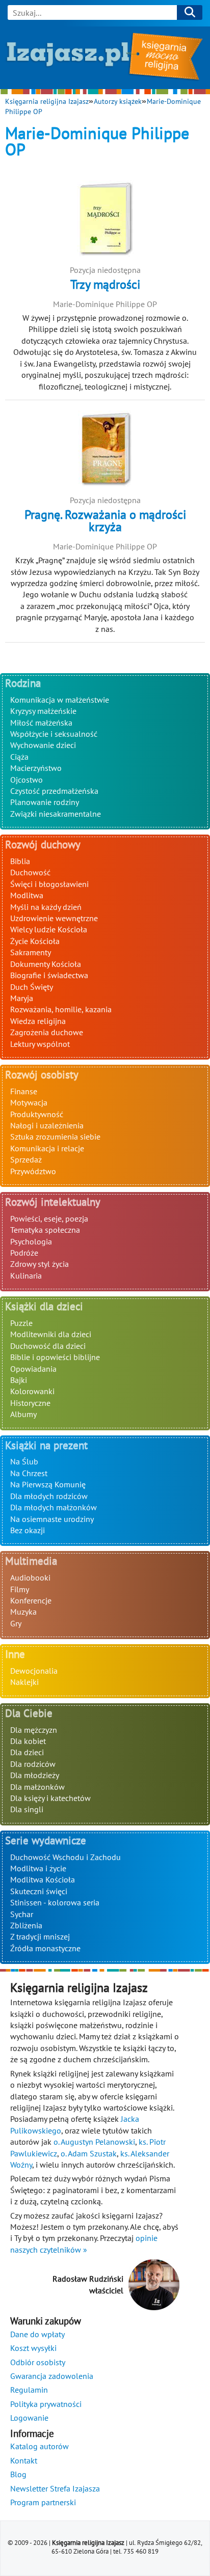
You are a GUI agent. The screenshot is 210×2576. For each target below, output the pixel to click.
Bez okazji (28, 1530)
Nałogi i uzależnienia (47, 1125)
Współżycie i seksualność (54, 734)
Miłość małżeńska (41, 723)
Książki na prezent (46, 1445)
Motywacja (29, 1102)
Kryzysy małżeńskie (43, 711)
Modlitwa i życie (38, 1868)
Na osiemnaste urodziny (52, 1519)
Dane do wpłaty (37, 2334)
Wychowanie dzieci (43, 745)
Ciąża (19, 757)
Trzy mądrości (105, 284)
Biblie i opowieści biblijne (55, 1357)
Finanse (24, 1091)
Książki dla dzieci (44, 1306)
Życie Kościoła (35, 941)
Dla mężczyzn (34, 1730)
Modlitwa (27, 895)
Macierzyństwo (36, 768)
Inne (15, 1654)
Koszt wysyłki (33, 2348)
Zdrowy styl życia (40, 1264)
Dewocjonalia (34, 1671)
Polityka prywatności (46, 2404)
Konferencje (31, 1600)
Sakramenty (31, 952)
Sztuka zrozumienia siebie (55, 1137)
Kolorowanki (32, 1391)
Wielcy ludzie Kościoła (49, 929)
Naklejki (24, 1682)
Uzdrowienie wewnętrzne (54, 918)
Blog (18, 2474)
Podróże (24, 1253)
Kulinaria (26, 1276)
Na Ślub (24, 1461)
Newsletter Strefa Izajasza (55, 2488)
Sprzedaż (26, 1159)
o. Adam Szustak (89, 2153)
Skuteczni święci (39, 1891)
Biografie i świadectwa (49, 975)
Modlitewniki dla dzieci (51, 1334)
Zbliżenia (26, 1925)
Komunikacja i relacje (47, 1148)
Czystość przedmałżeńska (54, 791)
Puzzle (21, 1323)
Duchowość (30, 872)
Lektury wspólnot (40, 1044)
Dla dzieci (27, 1752)
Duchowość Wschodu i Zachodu (65, 1857)
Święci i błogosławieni (49, 884)
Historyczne (30, 1403)
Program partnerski (43, 2502)
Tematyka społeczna (45, 1230)
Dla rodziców (33, 1764)
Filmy (20, 1589)
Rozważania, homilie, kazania (61, 1009)
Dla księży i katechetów (50, 1798)
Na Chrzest (29, 1473)
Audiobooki (30, 1577)
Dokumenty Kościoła (46, 964)
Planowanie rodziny (45, 802)
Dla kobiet (28, 1741)
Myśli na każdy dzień (46, 907)
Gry (16, 1623)
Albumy (23, 1414)
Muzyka (23, 1612)
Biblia (20, 861)
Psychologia (31, 1241)
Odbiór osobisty (38, 2362)
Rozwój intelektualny (53, 1202)
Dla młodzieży (35, 1775)
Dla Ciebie (29, 1713)
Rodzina (23, 683)
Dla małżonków (37, 1787)
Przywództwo (33, 1171)
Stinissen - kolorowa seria (55, 1902)
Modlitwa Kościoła (43, 1879)
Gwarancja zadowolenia (52, 2376)
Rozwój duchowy (43, 844)
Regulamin (29, 2390)
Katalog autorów (40, 2446)
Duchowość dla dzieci (48, 1346)
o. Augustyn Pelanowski (94, 2142)
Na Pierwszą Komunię (48, 1484)
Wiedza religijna (38, 1021)
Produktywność (37, 1114)
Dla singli (27, 1809)
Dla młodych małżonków (54, 1507)
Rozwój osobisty (42, 1075)
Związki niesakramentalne (56, 814)
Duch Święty (32, 987)
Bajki (19, 1380)
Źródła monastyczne (45, 1948)
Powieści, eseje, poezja (49, 1218)
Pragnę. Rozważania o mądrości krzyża (105, 521)
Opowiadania (33, 1369)
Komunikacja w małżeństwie (60, 700)
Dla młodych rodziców (49, 1496)
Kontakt (24, 2460)
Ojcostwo (27, 780)
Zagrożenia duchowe (47, 1032)
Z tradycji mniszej (40, 1936)
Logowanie (29, 2418)
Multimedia (31, 1561)
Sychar (22, 1914)
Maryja (22, 998)
